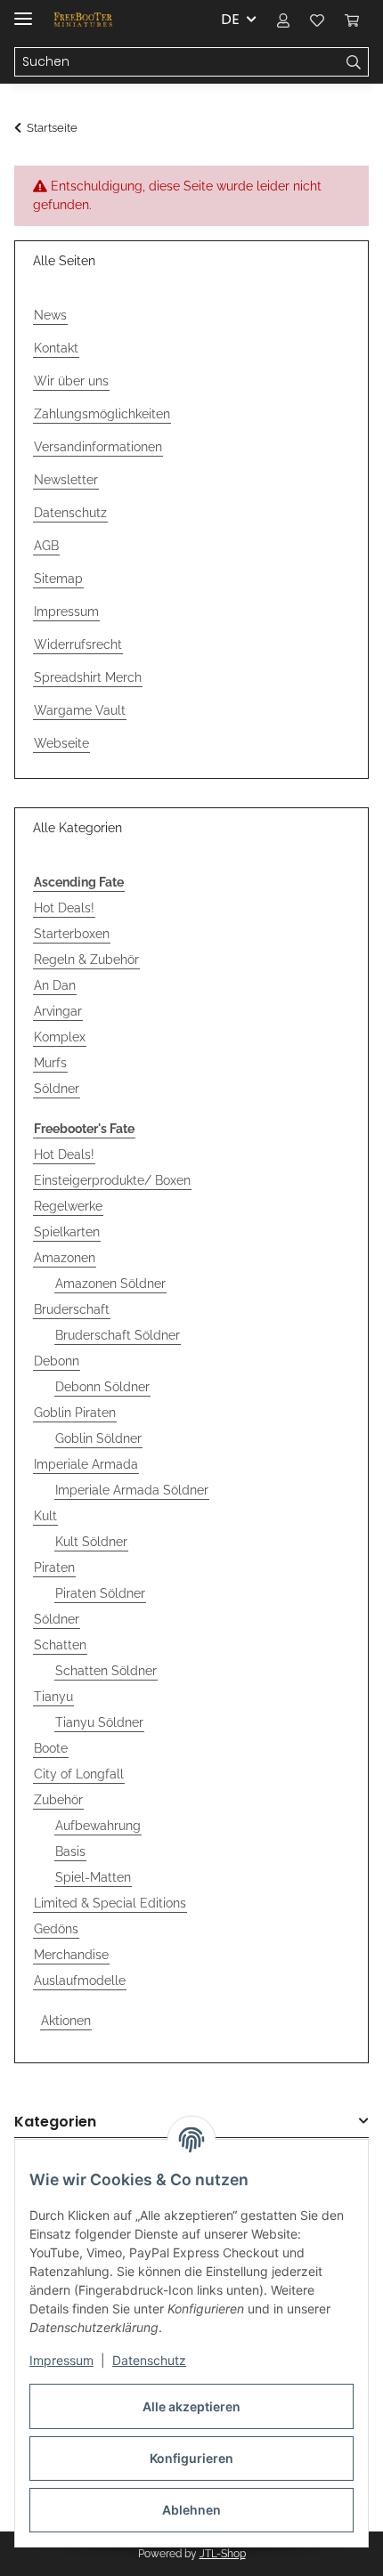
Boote (51, 1748)
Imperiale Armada (86, 1464)
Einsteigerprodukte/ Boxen (112, 1180)
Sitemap (58, 579)
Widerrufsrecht (78, 644)
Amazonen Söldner (110, 1284)
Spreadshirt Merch (88, 677)
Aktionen (66, 2021)
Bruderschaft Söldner (118, 1335)
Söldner (57, 1089)
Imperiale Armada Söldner (132, 1490)
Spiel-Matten (93, 1877)
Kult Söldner (91, 1542)
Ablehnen (191, 2510)
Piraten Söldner (100, 1593)
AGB (46, 546)
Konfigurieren (191, 2458)
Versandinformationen (98, 447)
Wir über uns (71, 381)
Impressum (61, 2360)
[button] (283, 20)
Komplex (60, 1037)
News (50, 315)
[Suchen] (354, 62)
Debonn (57, 1361)
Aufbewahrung (98, 1826)
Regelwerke (68, 1206)
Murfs (50, 1063)
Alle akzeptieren (191, 2406)
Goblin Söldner (98, 1438)
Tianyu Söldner (99, 1722)
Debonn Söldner (102, 1387)
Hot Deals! (64, 908)
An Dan (55, 985)
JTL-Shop (223, 2554)
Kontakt (56, 348)
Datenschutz (149, 2360)
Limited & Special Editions (110, 1903)
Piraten (54, 1567)
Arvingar (58, 1011)
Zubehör (58, 1800)
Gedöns (56, 1929)
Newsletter (66, 480)
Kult (45, 1516)
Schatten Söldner (106, 1671)
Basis (70, 1851)
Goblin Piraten (75, 1413)
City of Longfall (79, 1774)
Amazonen (65, 1258)
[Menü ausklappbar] (23, 11)
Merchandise (71, 1955)
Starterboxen (72, 934)
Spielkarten (67, 1232)
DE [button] (230, 19)
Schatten (60, 1645)
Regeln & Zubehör (86, 960)
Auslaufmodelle (80, 1981)
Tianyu (53, 1697)
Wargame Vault (80, 710)
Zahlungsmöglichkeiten (102, 414)
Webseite (61, 743)
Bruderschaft (72, 1309)
